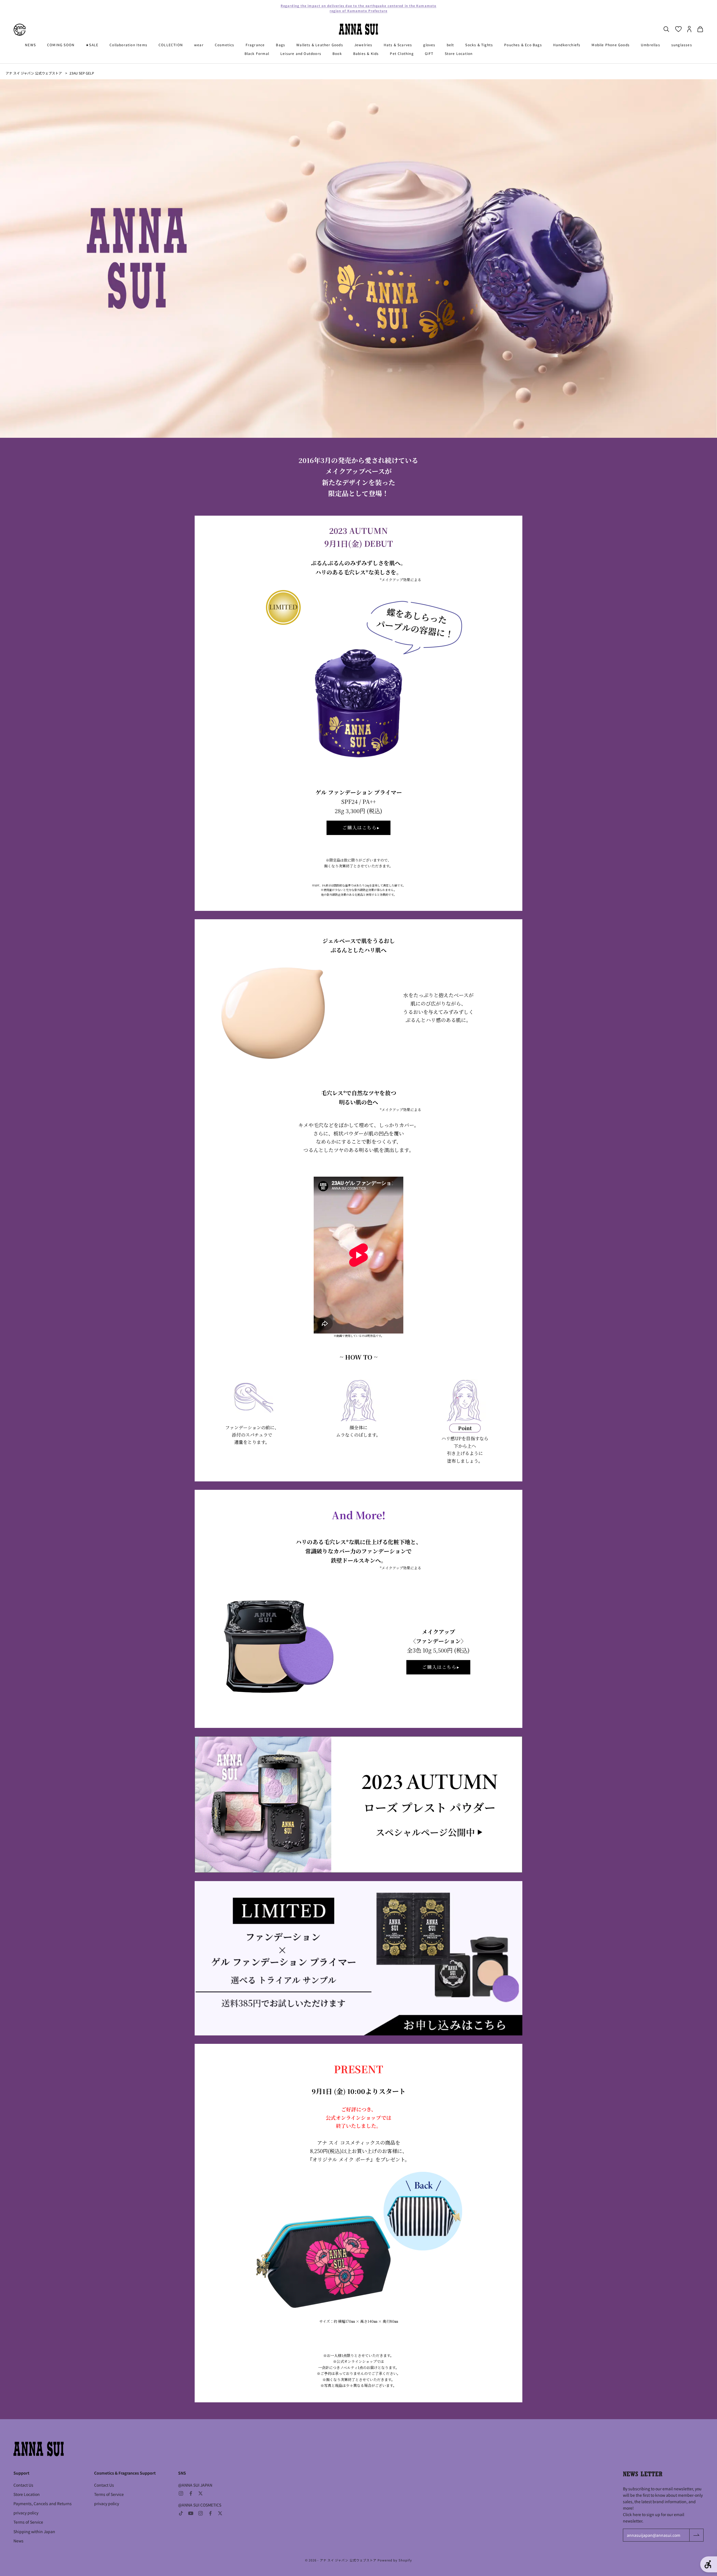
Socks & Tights (479, 45)
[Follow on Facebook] (191, 2493)
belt (451, 45)
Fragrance (255, 45)
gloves (429, 45)
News (18, 2541)
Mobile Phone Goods (611, 45)
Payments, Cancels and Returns (43, 2503)
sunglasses (682, 45)
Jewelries (363, 45)
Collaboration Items (128, 45)
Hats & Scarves (398, 45)
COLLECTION (171, 45)
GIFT (429, 53)
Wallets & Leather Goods (320, 45)
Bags (280, 45)
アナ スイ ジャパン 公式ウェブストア (34, 73)
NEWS (30, 45)
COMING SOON (61, 45)
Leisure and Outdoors (301, 53)
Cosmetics (225, 45)
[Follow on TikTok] (181, 2513)
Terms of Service (28, 2522)
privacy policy (26, 2513)
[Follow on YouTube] (191, 2513)
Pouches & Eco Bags (523, 45)
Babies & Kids (366, 53)
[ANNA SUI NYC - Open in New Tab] (20, 30)
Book (337, 53)
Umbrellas (650, 45)
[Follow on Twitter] (201, 2493)
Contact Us (23, 2485)
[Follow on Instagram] (181, 2493)
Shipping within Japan (34, 2531)
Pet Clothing (402, 53)
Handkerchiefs (567, 45)
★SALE (92, 45)
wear (199, 45)
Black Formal (257, 53)
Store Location (459, 53)
